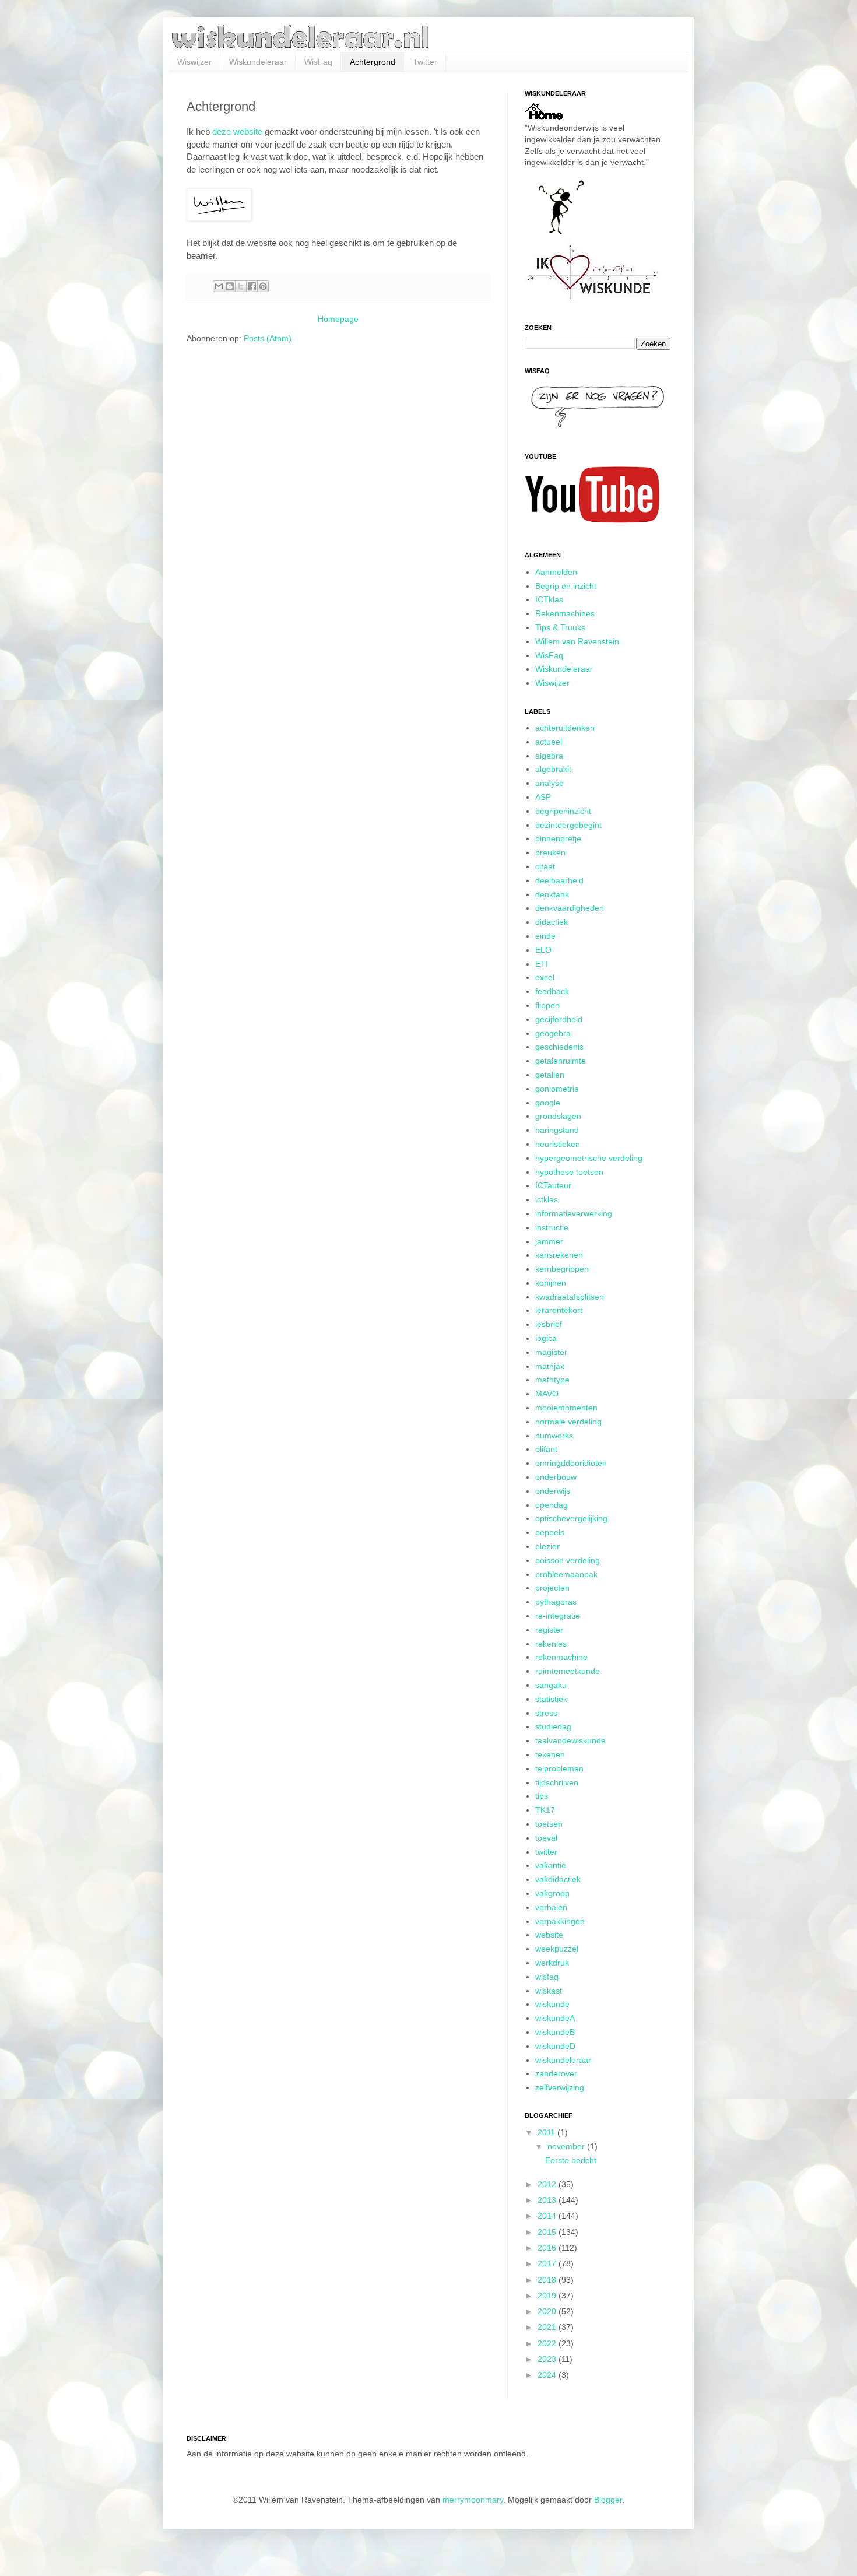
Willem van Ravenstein (577, 641)
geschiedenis (559, 1047)
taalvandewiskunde (570, 1740)
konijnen (551, 1283)
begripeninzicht (563, 811)
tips (542, 1796)
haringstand (557, 1130)
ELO (543, 950)
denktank (552, 894)
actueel (549, 742)
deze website (237, 131)
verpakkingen (560, 1921)
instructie (552, 1227)
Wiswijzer (194, 62)
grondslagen (558, 1116)
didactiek (552, 922)
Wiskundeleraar (258, 62)
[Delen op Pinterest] (263, 286)
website (549, 1935)
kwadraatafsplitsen (570, 1297)
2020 (548, 2311)
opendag (552, 1505)
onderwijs (553, 1491)
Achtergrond (373, 62)
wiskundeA (555, 2018)
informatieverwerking (574, 1213)
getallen (550, 1075)
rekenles (551, 1644)
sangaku (551, 1685)
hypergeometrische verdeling (589, 1158)
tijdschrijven (557, 1782)
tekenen (550, 1754)
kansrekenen (559, 1255)
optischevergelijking (571, 1518)
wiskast (549, 1991)
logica (546, 1338)
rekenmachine (561, 1657)
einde (545, 936)
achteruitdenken (565, 728)
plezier (547, 1546)
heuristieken (558, 1144)
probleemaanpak (566, 1574)
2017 (548, 2263)
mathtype (552, 1380)
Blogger (608, 2500)
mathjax (550, 1366)
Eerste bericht (571, 2160)
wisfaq (547, 1977)
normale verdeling (568, 1422)
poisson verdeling (568, 1560)
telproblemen (559, 1768)
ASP (543, 797)
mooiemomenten (566, 1408)
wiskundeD (555, 2046)
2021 (548, 2327)
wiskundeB (555, 2032)
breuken (550, 852)
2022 (548, 2343)
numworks (554, 1436)
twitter (546, 1852)
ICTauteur (553, 1185)
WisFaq (318, 62)
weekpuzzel (557, 1949)
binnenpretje (558, 838)
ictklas (547, 1199)
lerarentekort (559, 1310)
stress (546, 1713)
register (549, 1630)
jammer (549, 1241)
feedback (552, 991)
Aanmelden (556, 572)
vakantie (551, 1865)
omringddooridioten (571, 1463)
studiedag (553, 1726)
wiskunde (552, 2004)
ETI (542, 964)
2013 (548, 2200)
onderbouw (556, 1477)
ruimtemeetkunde (568, 1671)
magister (551, 1352)
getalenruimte (561, 1061)
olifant (546, 1449)
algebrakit (553, 769)
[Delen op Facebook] (252, 286)
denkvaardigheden (570, 908)
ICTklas (549, 599)
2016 (548, 2248)
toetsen (549, 1824)
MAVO (547, 1394)
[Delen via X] (241, 286)
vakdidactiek (558, 1879)
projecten (552, 1588)
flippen (547, 1005)
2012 (548, 2184)
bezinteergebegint (568, 825)
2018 (548, 2280)
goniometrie (557, 1089)
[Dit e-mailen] (219, 286)
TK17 (545, 1810)
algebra (549, 756)
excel (545, 977)
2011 (547, 2132)
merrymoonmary (473, 2500)
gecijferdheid (559, 1019)
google (548, 1103)
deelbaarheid (559, 880)
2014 (548, 2216)
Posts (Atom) (268, 338)
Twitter (425, 62)
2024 (548, 2375)
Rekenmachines (565, 613)
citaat (545, 866)
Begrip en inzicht (566, 586)
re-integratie (558, 1616)
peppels (550, 1532)
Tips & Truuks (560, 627)
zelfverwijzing (560, 2087)
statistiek (551, 1699)
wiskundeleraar (563, 2060)
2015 (548, 2232)
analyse (549, 783)
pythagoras (556, 1602)
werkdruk (552, 1963)
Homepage (338, 319)
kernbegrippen (562, 1269)
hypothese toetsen (569, 1172)
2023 (548, 2359)
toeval (546, 1838)
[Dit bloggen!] (230, 286)
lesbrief (549, 1324)
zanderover (556, 2073)
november (567, 2146)
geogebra (553, 1033)
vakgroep (552, 1893)
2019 (548, 2296)
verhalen (551, 1907)
